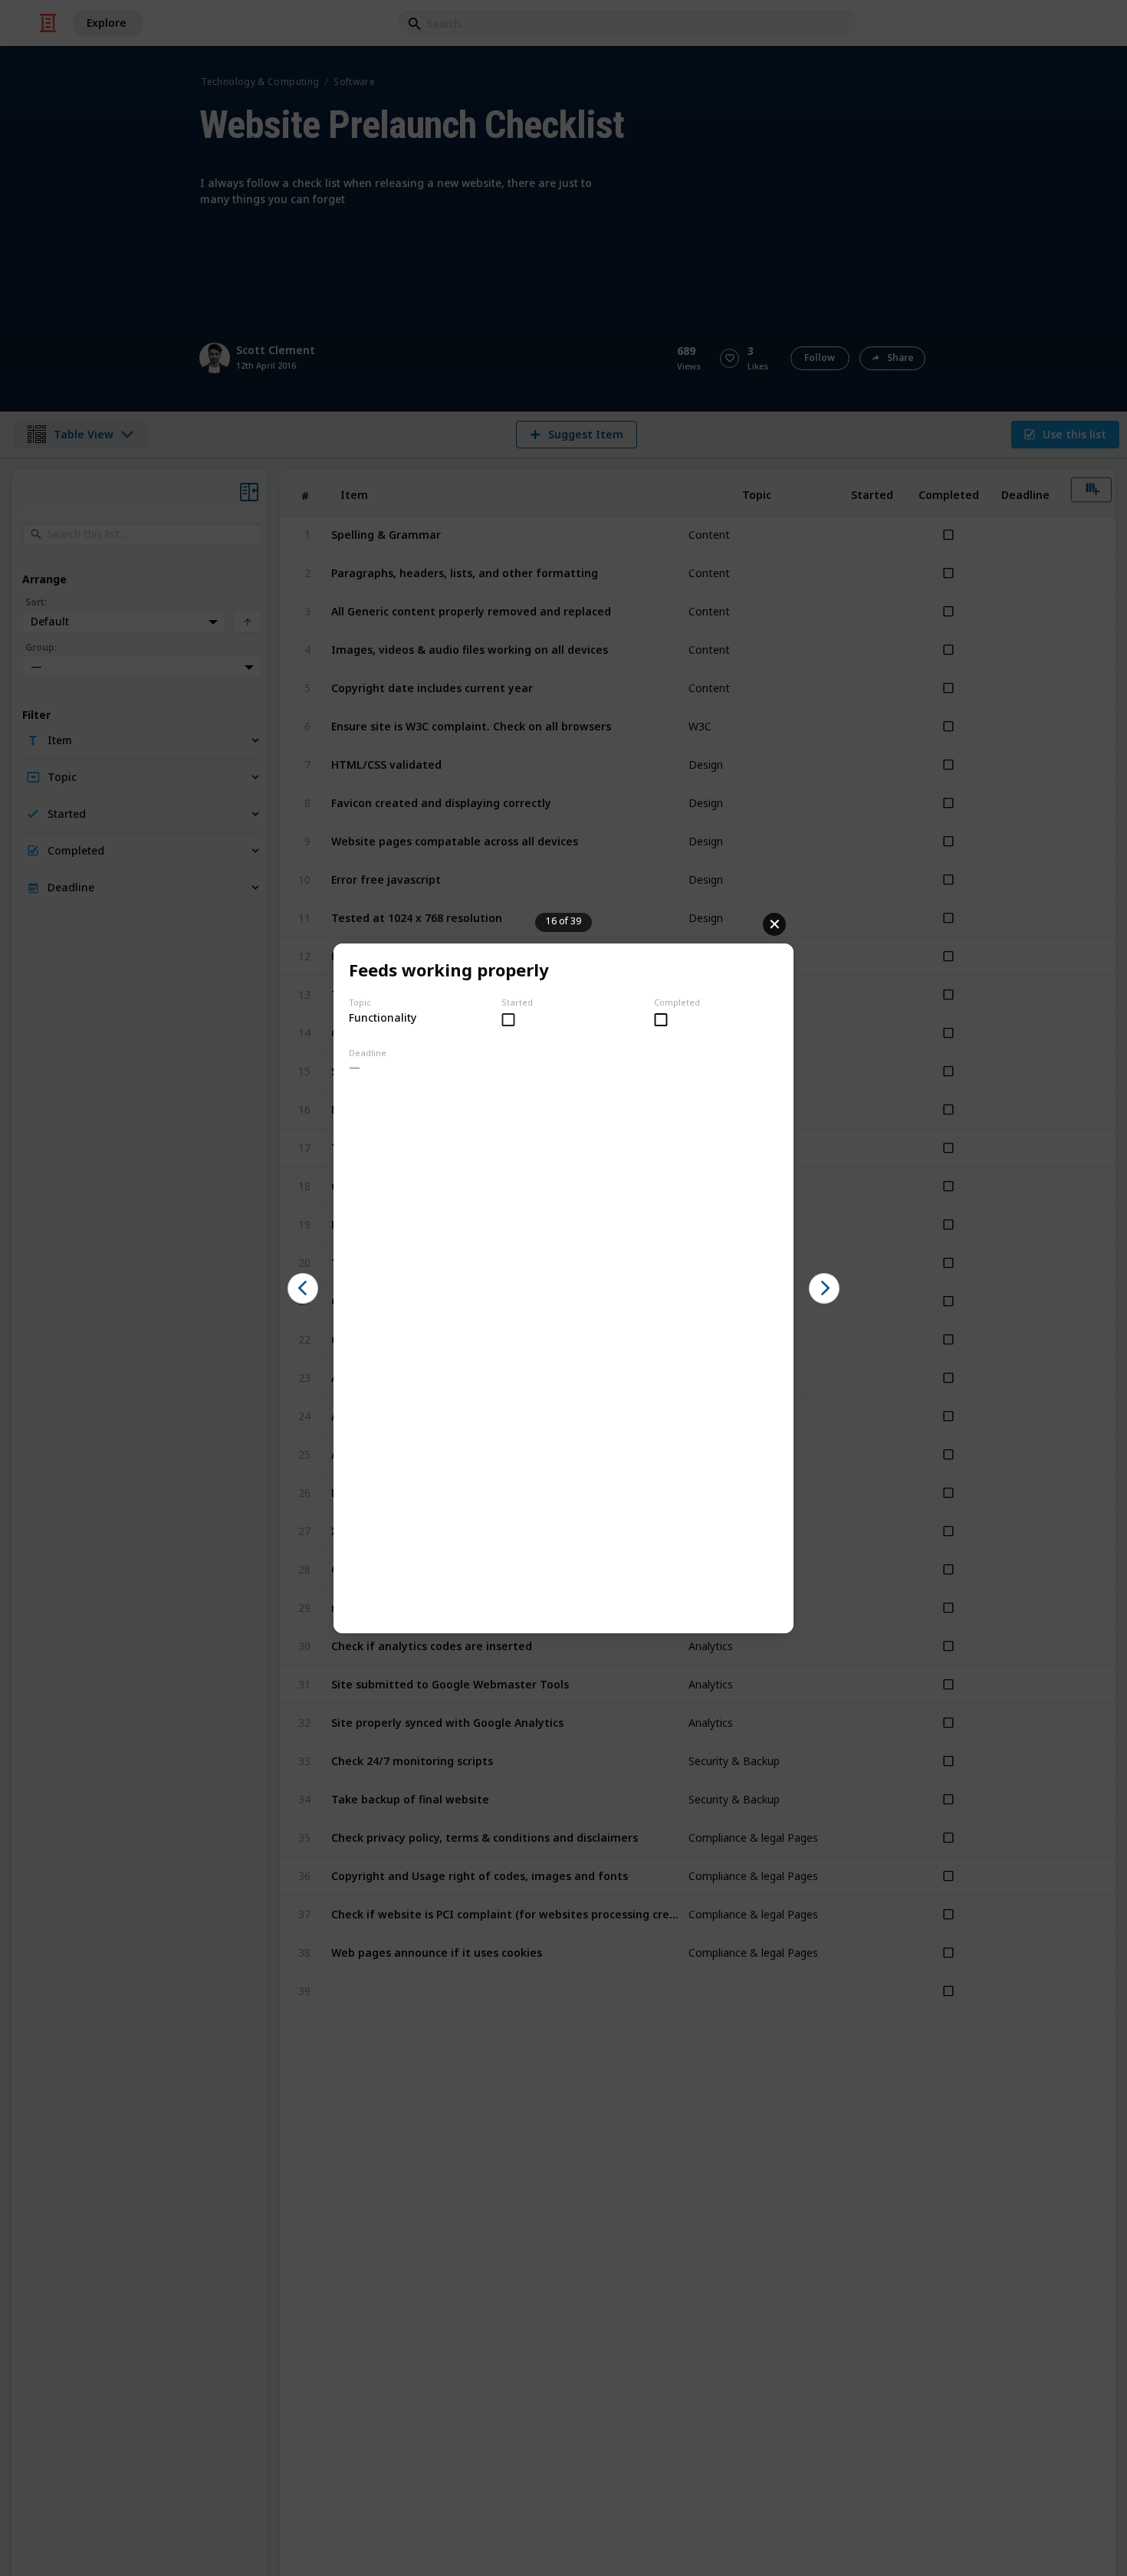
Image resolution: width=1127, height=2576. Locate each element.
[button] (303, 1288)
